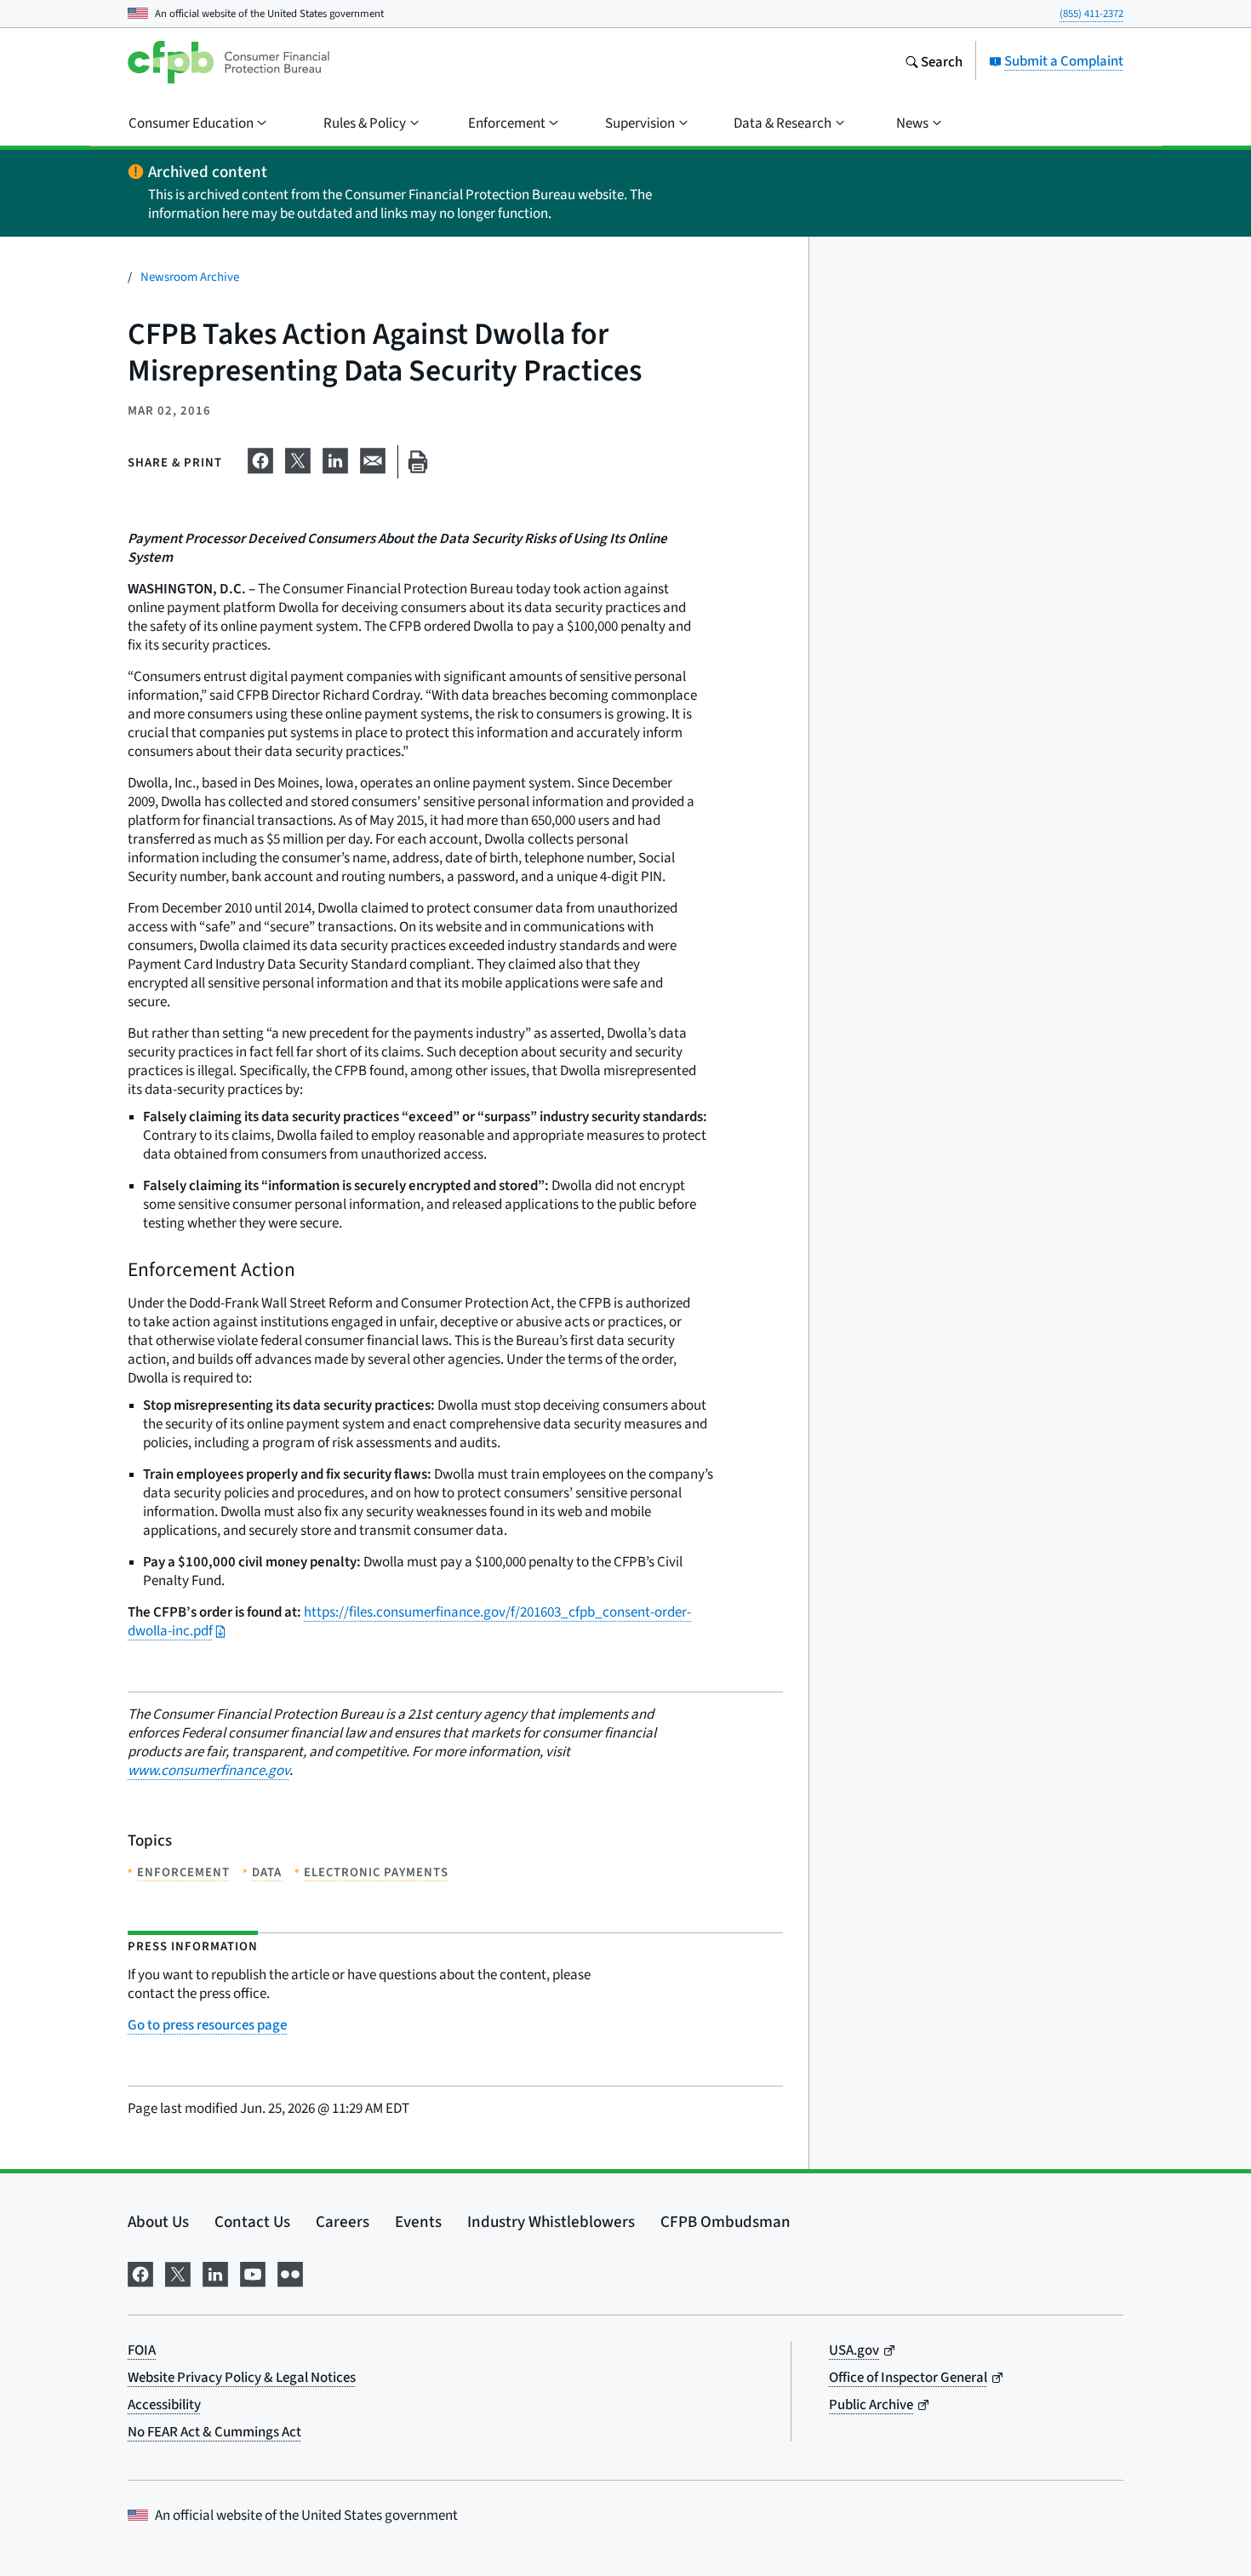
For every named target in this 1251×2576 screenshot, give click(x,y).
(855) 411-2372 (1091, 13)
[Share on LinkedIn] (335, 458)
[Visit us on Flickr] (290, 2271)
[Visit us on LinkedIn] (215, 2271)
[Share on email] (373, 458)
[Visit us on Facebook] (140, 2271)
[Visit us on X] (178, 2271)
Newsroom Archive (190, 276)
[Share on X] (298, 458)
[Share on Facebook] (260, 458)
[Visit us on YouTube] (253, 2271)
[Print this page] (418, 462)
